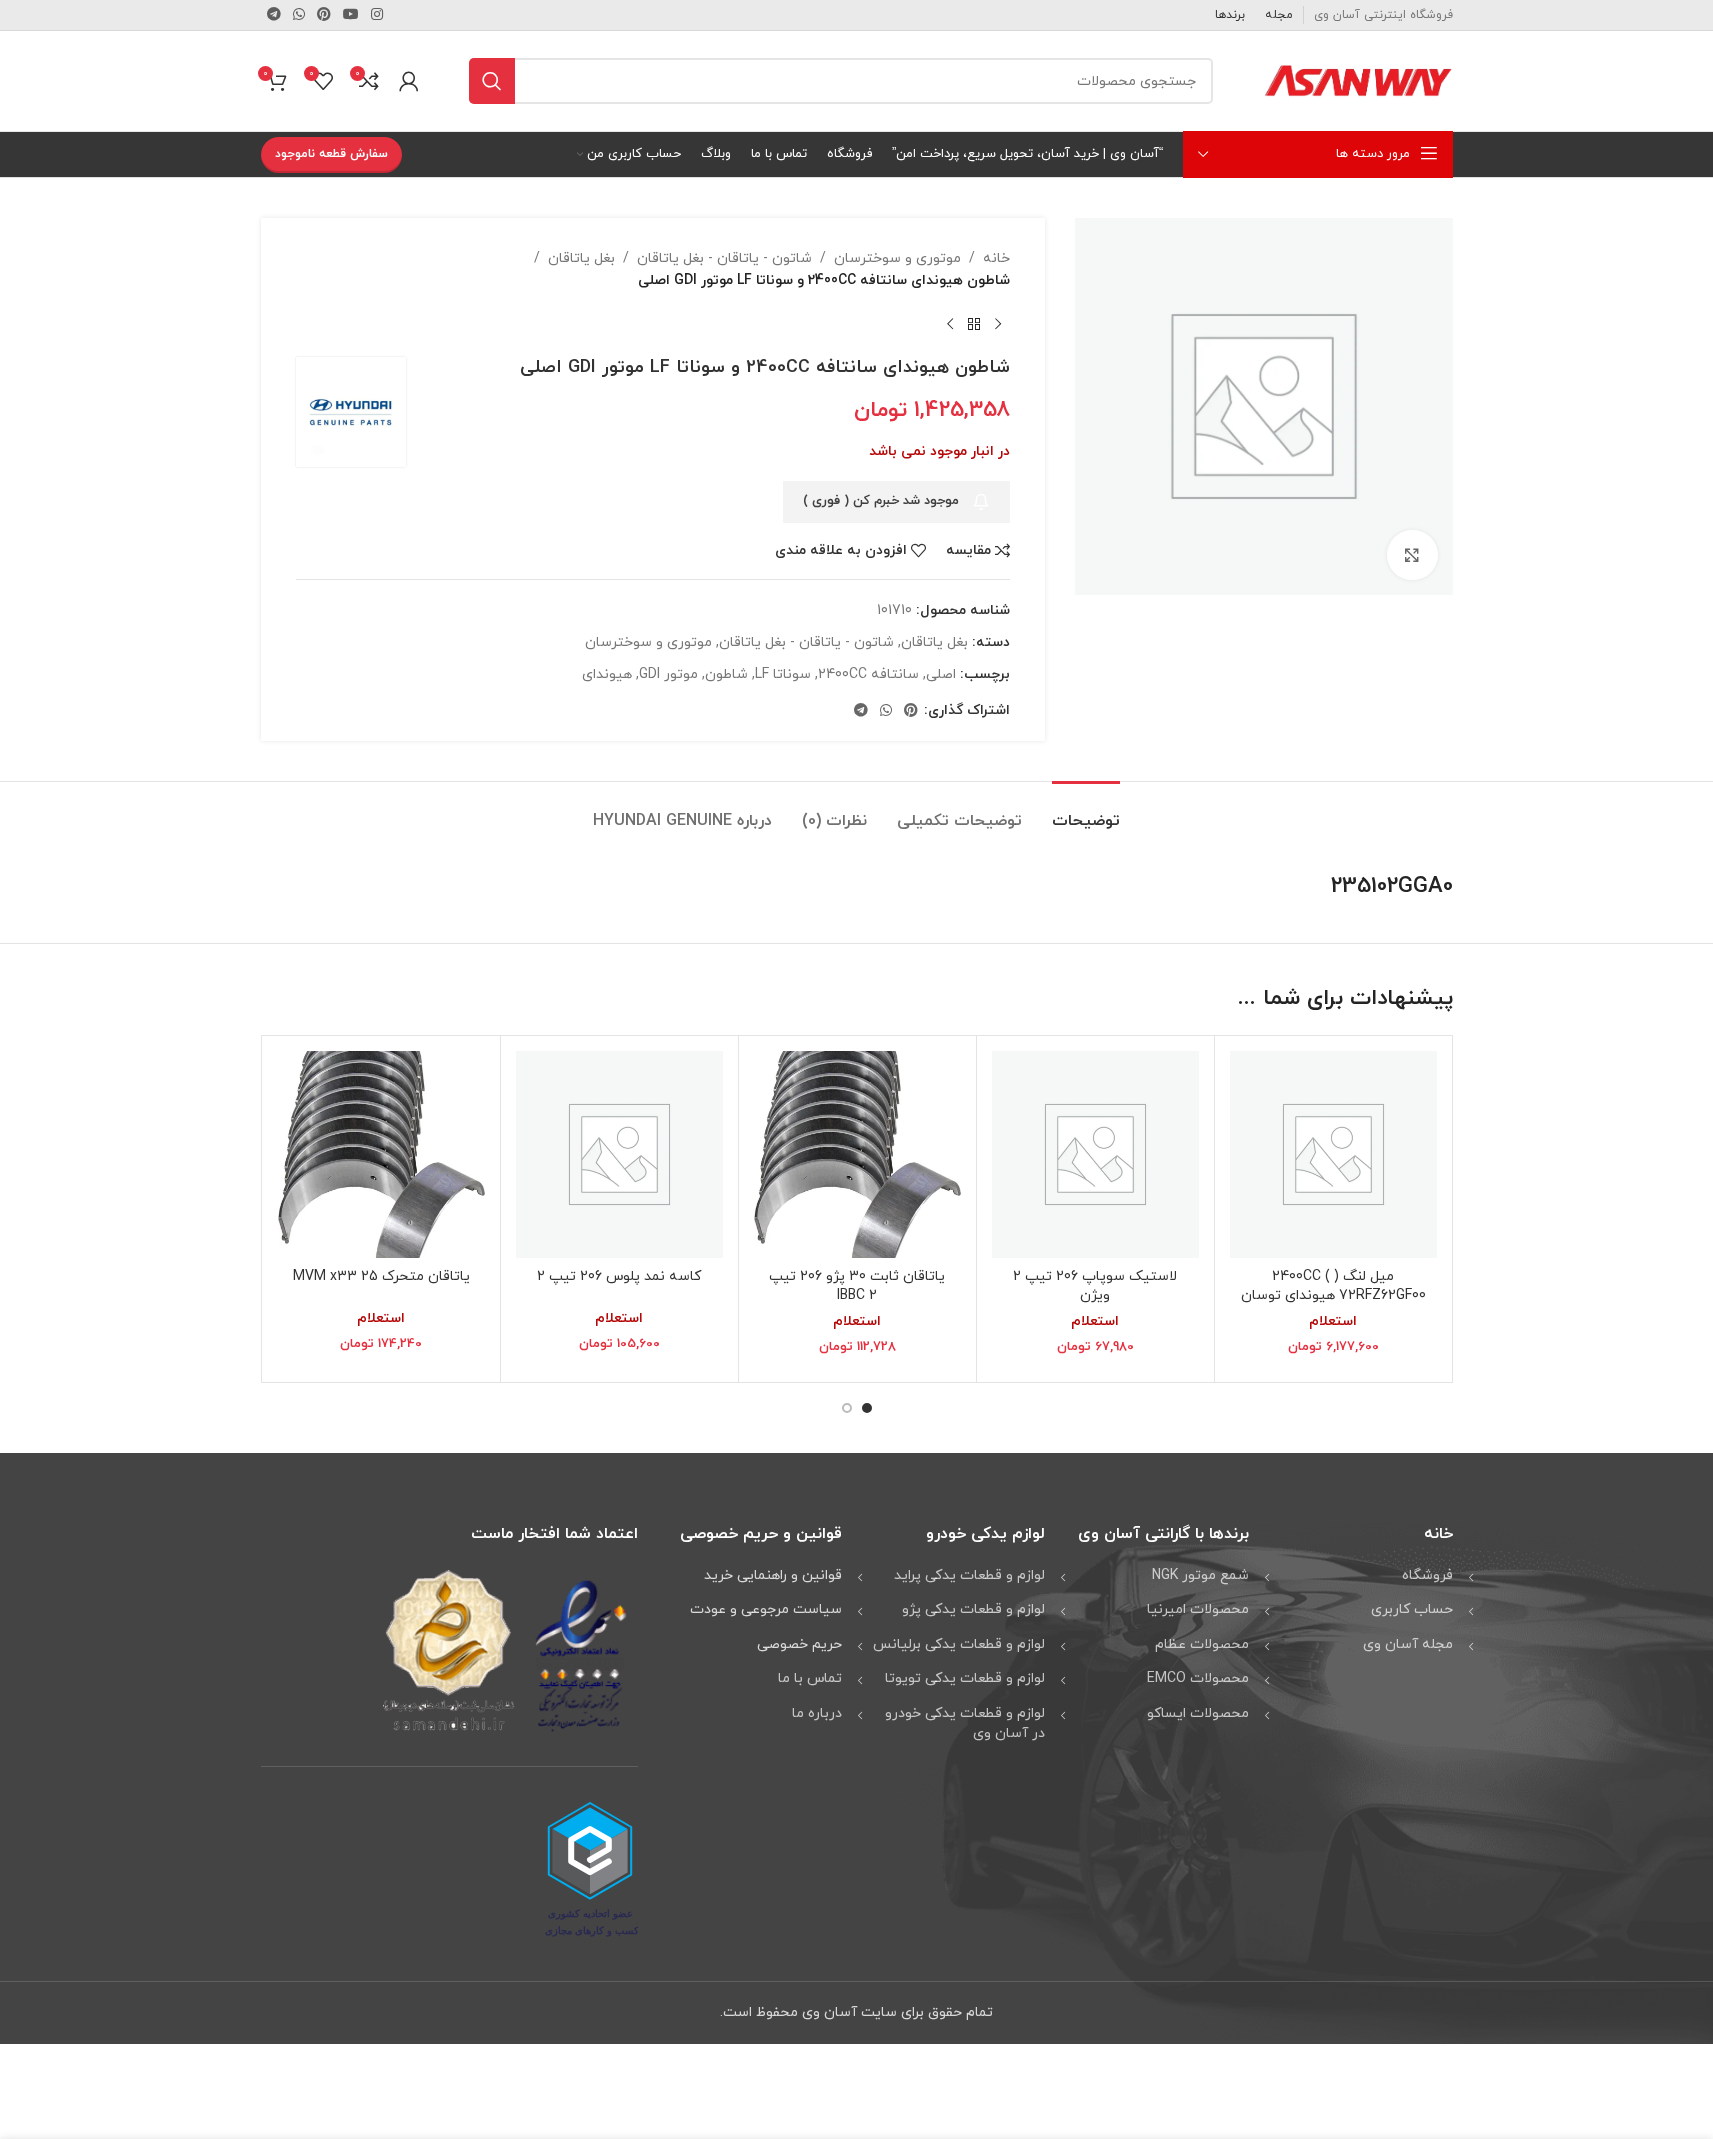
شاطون (726, 674)
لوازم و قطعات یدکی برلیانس (959, 1644)
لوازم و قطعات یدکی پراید (969, 1575)
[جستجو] (492, 81)
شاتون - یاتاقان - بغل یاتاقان (724, 258)
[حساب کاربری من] (409, 81)
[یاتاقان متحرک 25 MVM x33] (381, 1154)
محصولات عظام (1202, 1644)
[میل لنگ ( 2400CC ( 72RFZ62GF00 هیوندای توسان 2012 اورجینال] (1333, 1154)
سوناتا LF (783, 674)
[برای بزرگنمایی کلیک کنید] (1412, 555)
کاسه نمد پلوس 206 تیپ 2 (619, 1276)
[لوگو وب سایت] (1358, 79)
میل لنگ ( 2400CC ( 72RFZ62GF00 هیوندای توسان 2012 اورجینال (1333, 1296)
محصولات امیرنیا (1198, 1609)
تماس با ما (810, 1678)
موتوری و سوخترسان (897, 258)
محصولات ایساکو (1198, 1713)
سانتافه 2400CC (868, 674)
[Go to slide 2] (847, 1408)
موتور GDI (668, 674)
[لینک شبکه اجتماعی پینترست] (324, 15)
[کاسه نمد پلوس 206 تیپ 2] (619, 1154)
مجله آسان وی (1408, 1644)
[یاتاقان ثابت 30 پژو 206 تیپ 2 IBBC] (857, 1154)
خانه (996, 258)
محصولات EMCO (1198, 1678)
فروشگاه (1427, 1575)
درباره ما (817, 1713)
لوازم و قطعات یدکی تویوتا (965, 1678)
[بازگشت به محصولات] (974, 325)
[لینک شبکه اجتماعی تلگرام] (274, 15)
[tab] (1086, 811)
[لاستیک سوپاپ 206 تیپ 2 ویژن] (1095, 1154)
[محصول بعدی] (950, 325)
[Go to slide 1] (867, 1408)
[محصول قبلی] (998, 325)
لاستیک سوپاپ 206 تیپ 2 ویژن (1095, 1286)
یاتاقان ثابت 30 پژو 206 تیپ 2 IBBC (857, 1286)
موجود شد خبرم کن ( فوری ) (881, 501)
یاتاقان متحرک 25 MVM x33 (381, 1276)
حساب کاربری (1412, 1609)
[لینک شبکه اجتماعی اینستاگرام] (377, 15)
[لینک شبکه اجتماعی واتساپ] (299, 15)
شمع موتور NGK (1200, 1575)
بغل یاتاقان (581, 258)
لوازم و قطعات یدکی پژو (973, 1609)
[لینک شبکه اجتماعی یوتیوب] (351, 15)
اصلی (941, 674)
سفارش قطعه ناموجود (331, 154)
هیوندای (607, 674)
